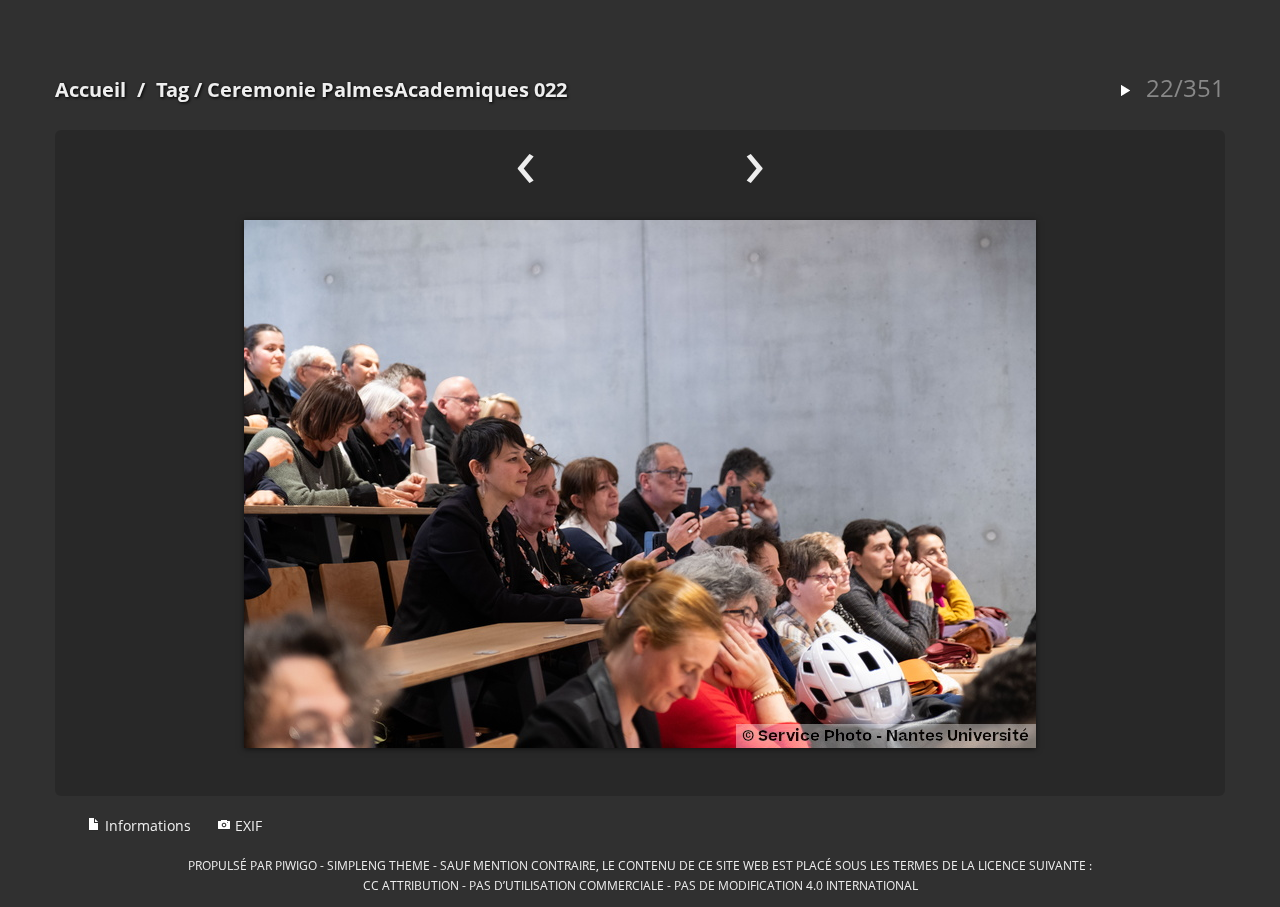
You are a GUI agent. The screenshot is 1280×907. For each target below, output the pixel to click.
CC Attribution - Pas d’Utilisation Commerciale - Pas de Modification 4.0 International (640, 885)
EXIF (246, 825)
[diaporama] (1125, 91)
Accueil (90, 89)
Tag (172, 89)
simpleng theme (378, 865)
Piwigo (296, 865)
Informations (146, 825)
